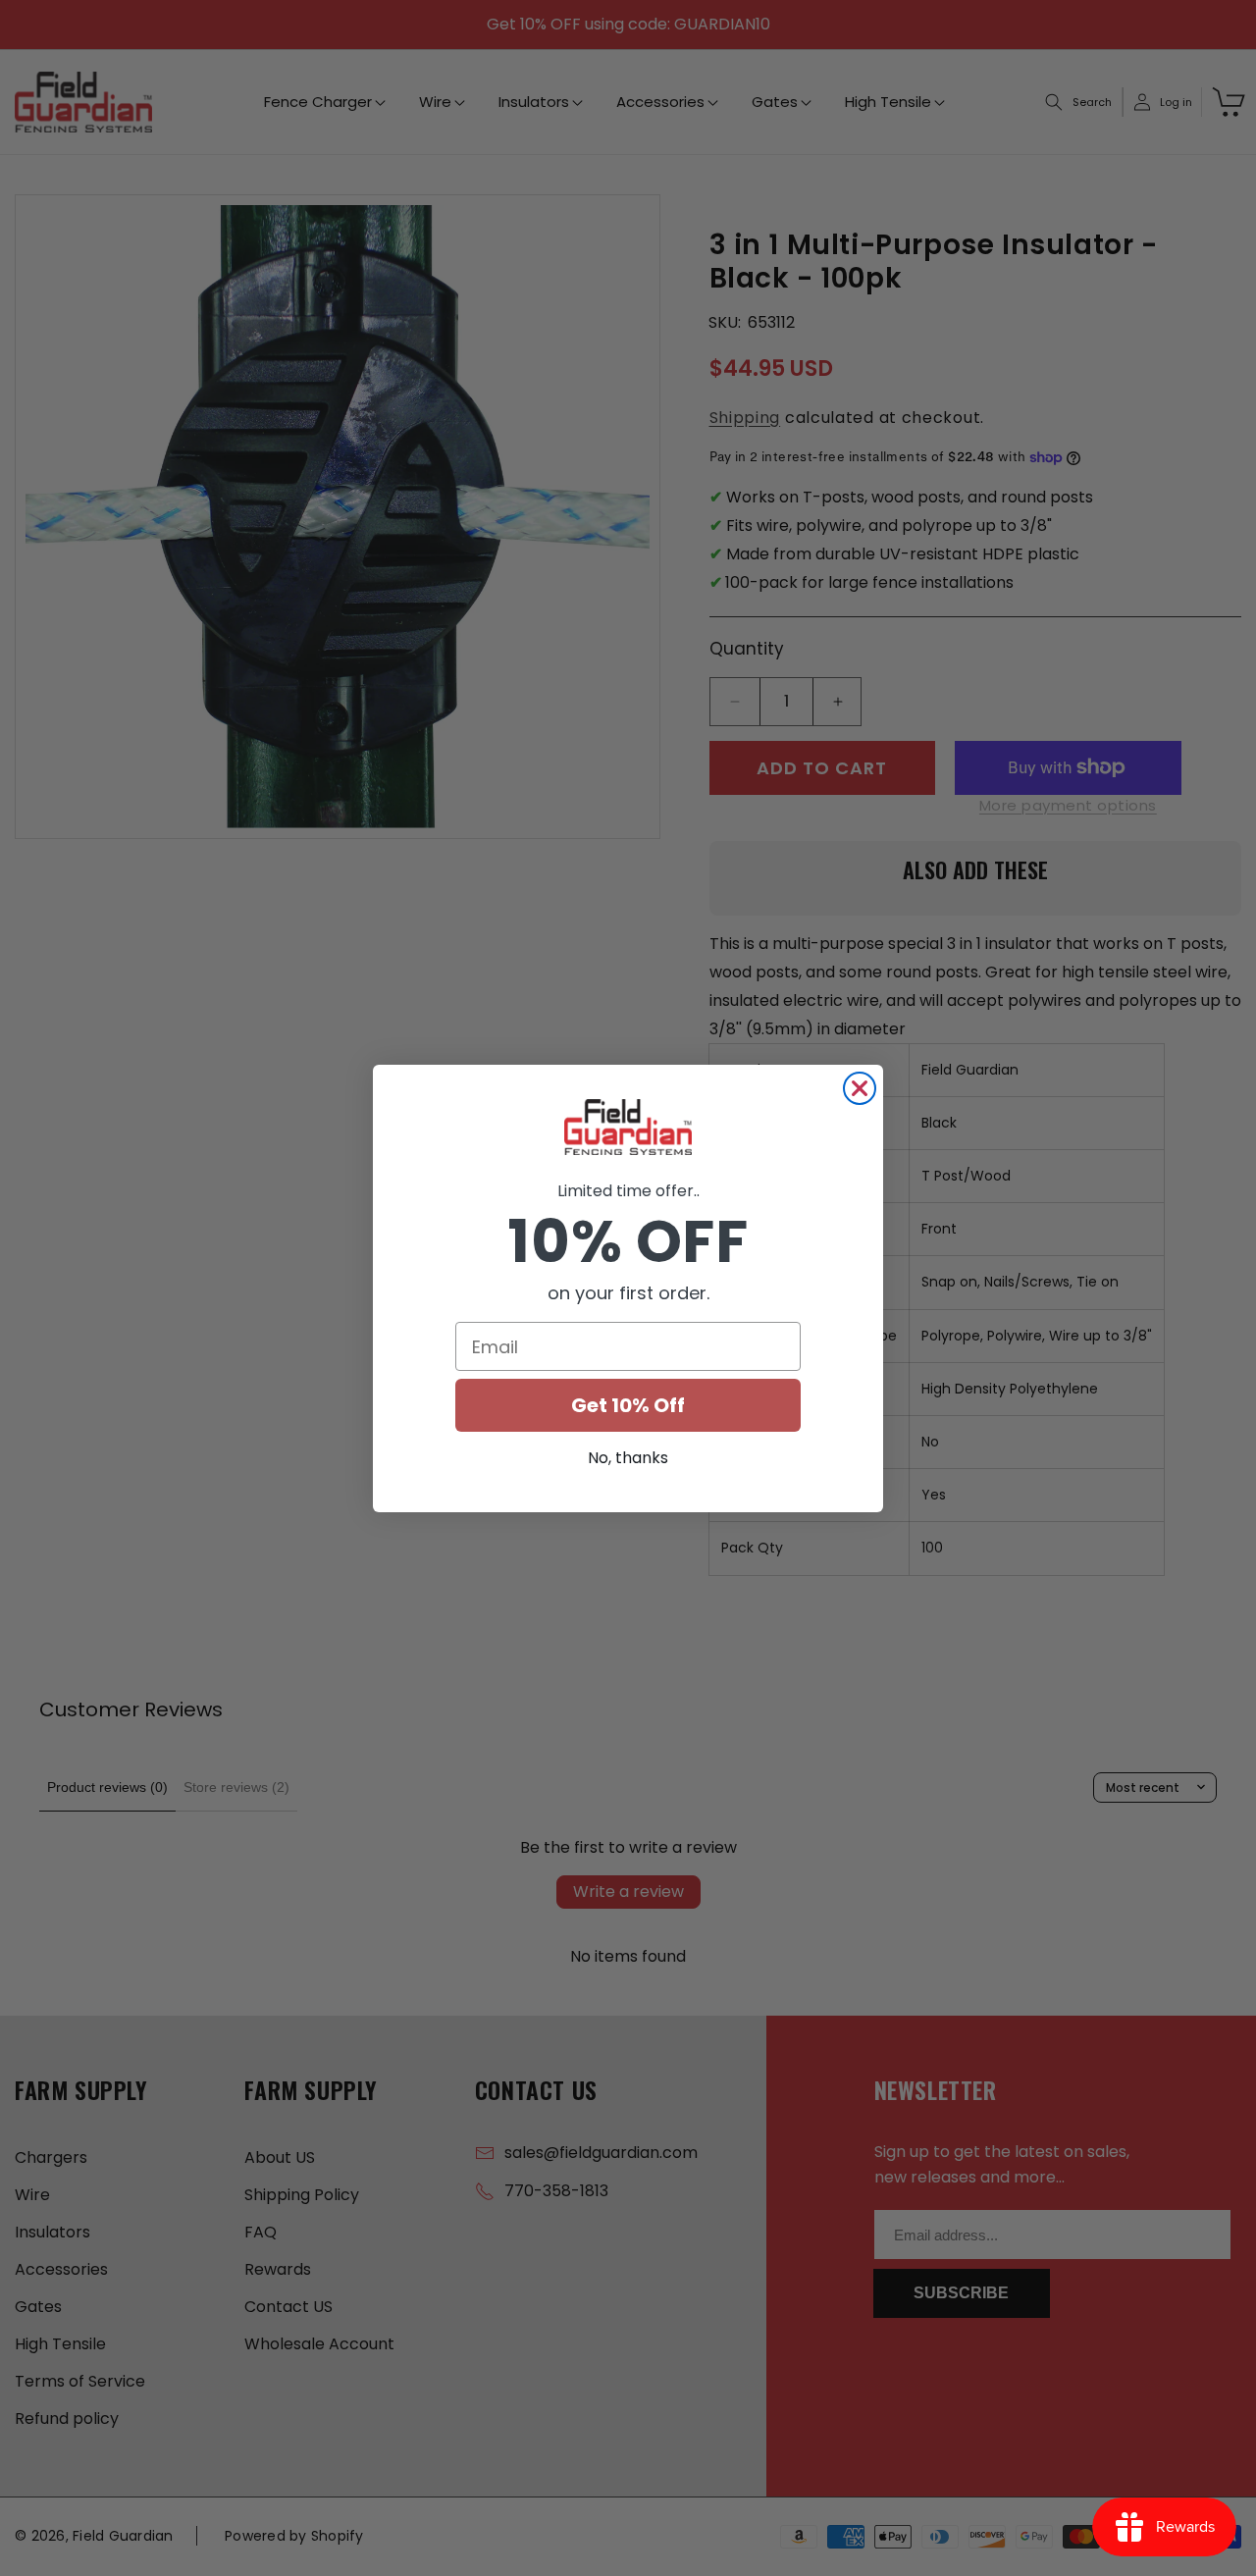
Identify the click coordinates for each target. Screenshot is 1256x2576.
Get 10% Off (628, 1405)
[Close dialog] (860, 1088)
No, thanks (628, 1458)
